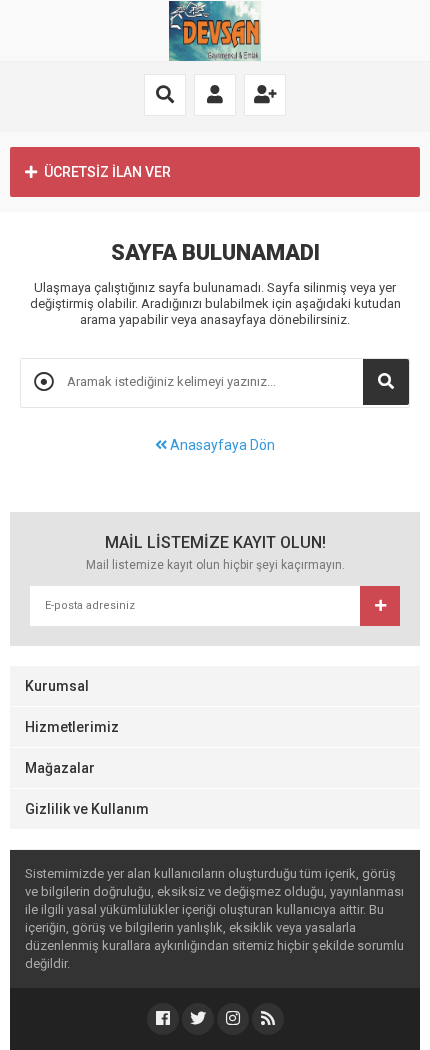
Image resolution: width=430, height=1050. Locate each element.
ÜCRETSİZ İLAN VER (107, 172)
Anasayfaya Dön (221, 445)
